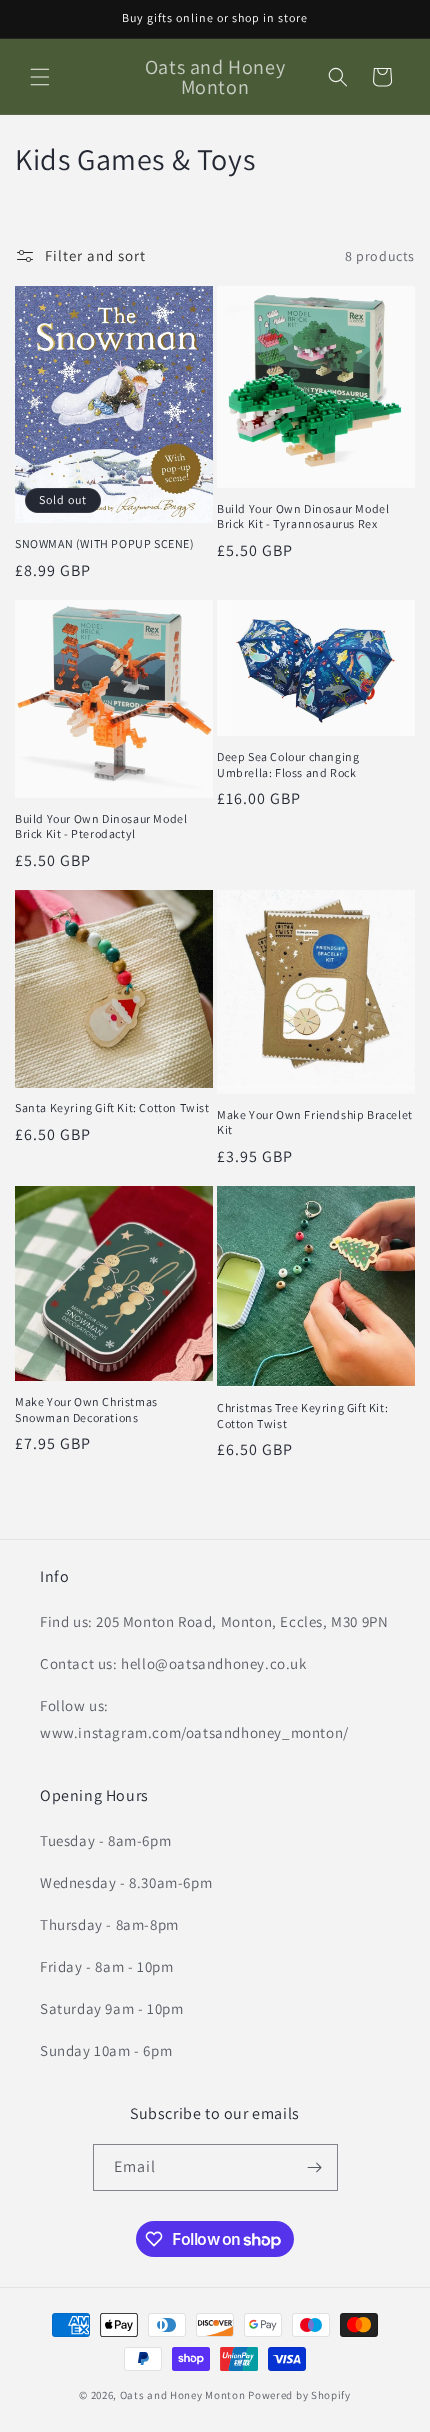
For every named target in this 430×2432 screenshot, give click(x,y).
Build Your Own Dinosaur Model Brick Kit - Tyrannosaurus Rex (303, 516)
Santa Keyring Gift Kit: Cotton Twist (112, 1107)
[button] (40, 77)
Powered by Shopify (299, 2395)
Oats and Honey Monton (183, 2395)
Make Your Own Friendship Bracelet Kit (315, 1122)
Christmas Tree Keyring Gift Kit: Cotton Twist (302, 1415)
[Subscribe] (315, 2167)
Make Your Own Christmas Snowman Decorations (86, 1409)
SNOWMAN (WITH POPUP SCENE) (105, 543)
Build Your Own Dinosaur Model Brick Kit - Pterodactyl (101, 826)
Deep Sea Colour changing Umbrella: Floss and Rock (288, 764)
